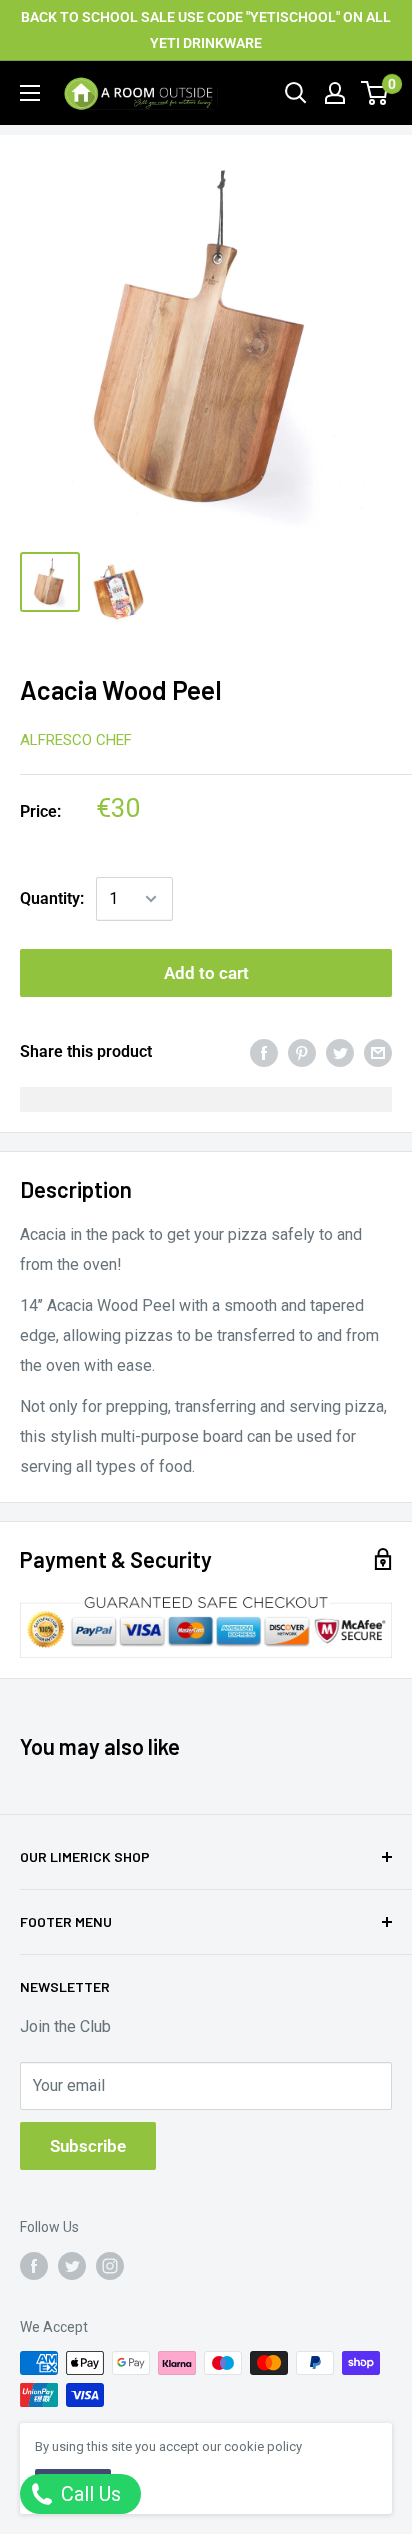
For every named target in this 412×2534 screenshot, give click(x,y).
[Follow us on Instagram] (110, 2265)
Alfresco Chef (76, 740)
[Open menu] (30, 93)
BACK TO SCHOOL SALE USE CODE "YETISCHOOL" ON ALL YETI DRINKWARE (206, 30)
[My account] (335, 93)
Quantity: (52, 898)
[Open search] (296, 93)
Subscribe (88, 2146)
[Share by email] (378, 1052)
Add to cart (206, 973)
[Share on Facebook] (264, 1052)
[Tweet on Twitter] (340, 1052)
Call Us (88, 2494)
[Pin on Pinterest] (302, 1052)
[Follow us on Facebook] (34, 2265)
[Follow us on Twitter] (72, 2265)
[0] (375, 93)
